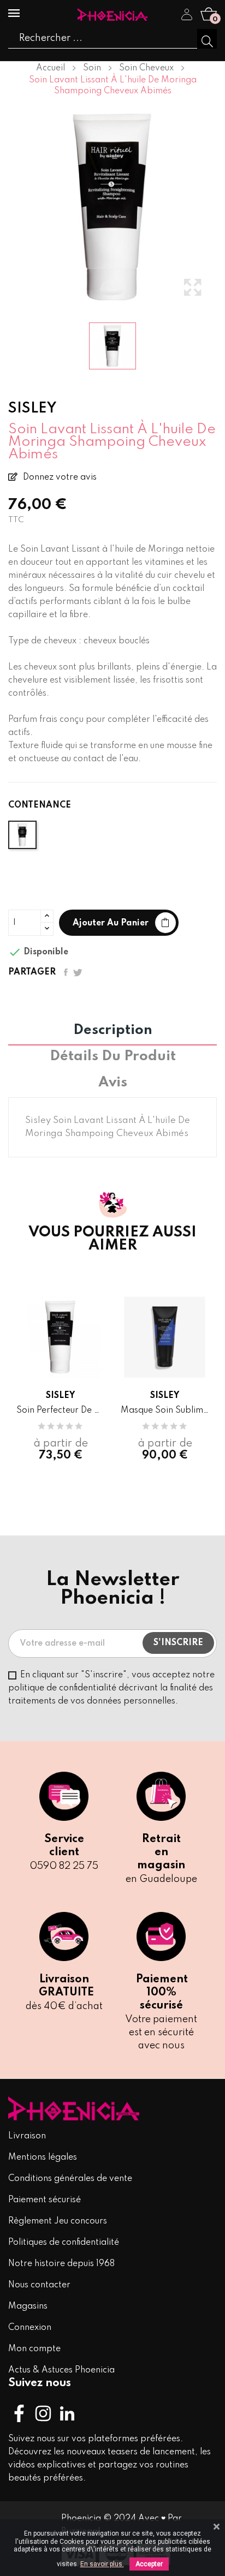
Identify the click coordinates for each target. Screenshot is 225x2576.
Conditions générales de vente (70, 2179)
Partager (66, 972)
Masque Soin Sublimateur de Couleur (165, 1410)
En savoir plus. (102, 2564)
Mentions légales (43, 2157)
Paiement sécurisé (45, 2200)
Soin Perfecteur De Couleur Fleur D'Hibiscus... (60, 1410)
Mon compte (34, 2349)
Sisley (60, 1396)
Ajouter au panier (111, 923)
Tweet (78, 972)
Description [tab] (113, 1031)
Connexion (30, 2328)
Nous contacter (39, 2285)
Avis (113, 1083)
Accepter (149, 2564)
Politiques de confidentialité (64, 2243)
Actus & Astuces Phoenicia (61, 2370)
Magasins (28, 2306)
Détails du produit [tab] (113, 1057)
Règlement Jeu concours (58, 2221)
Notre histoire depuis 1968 (61, 2264)
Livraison (27, 2136)
